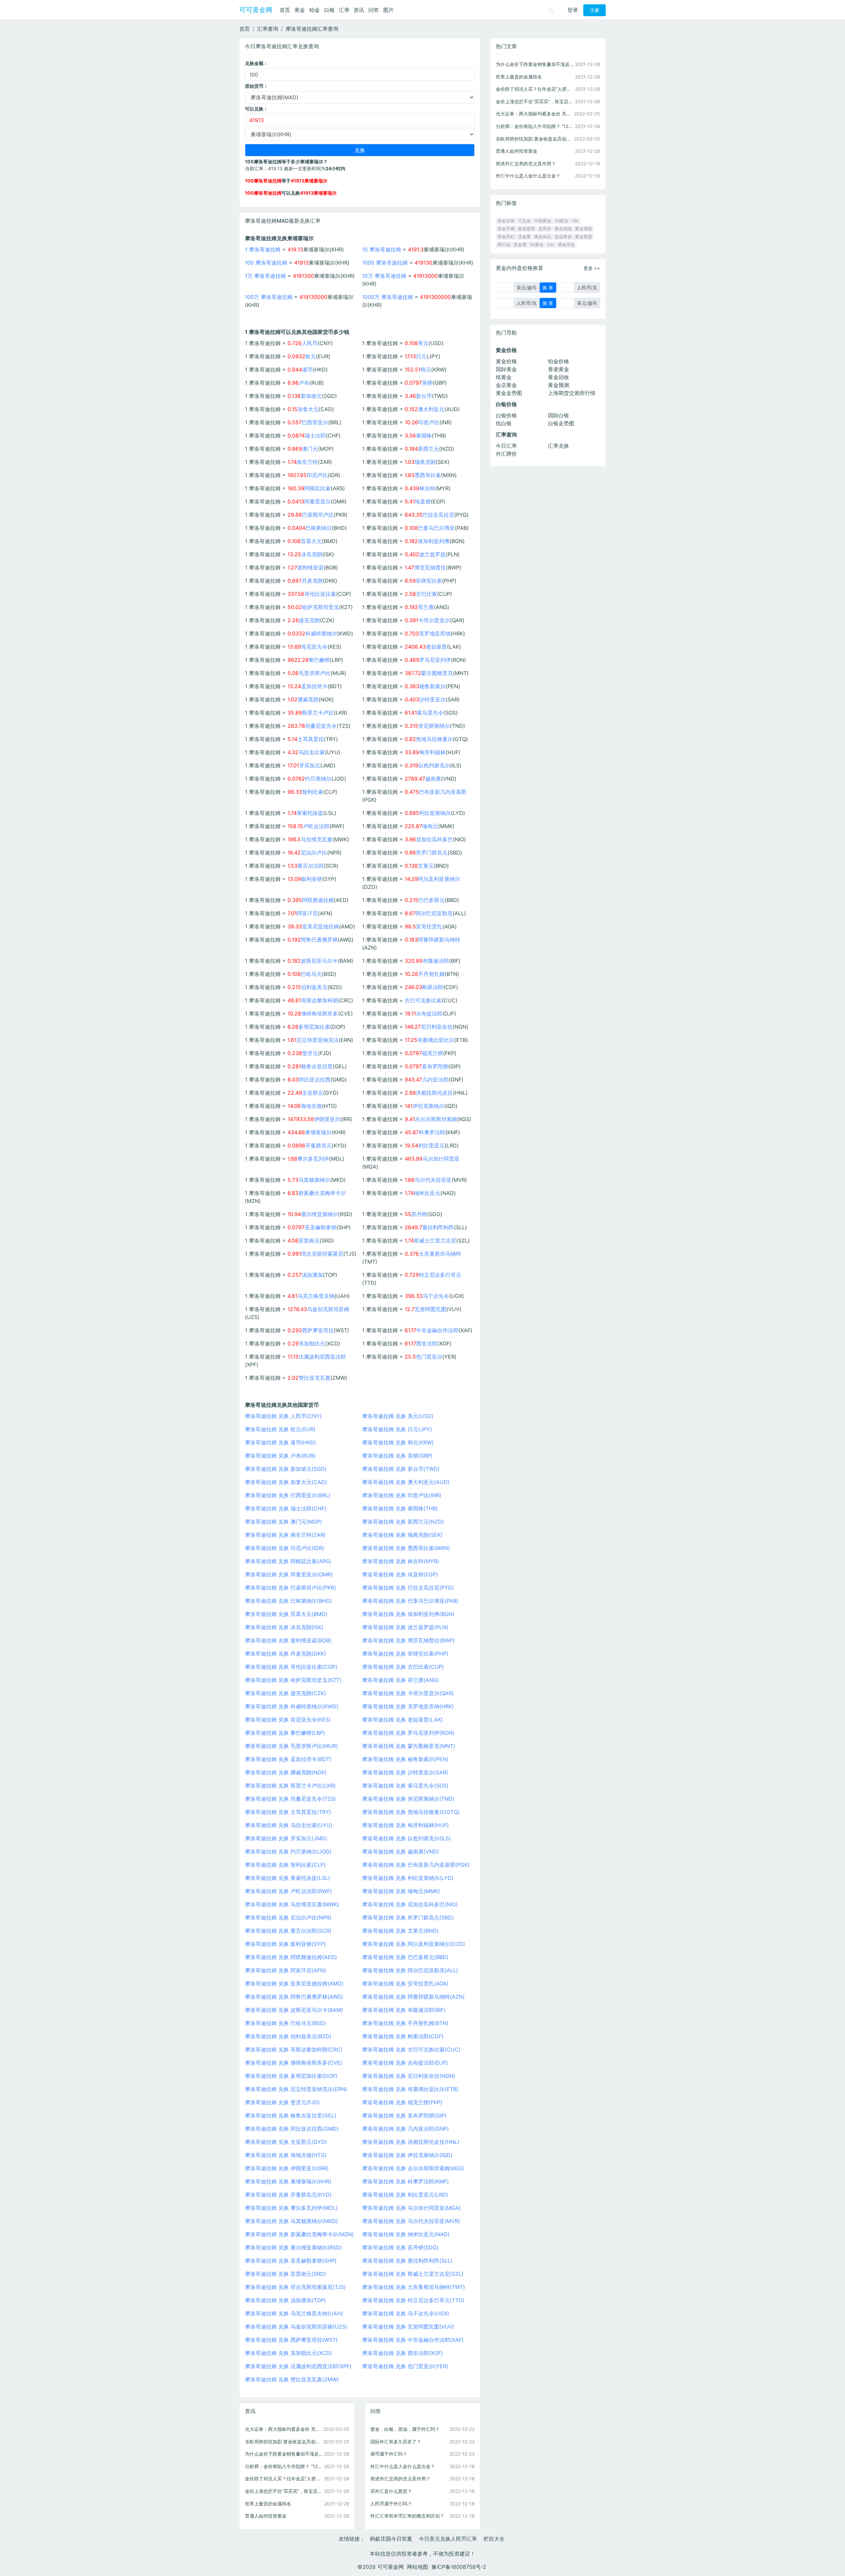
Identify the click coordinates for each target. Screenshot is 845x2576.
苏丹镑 (419, 1214)
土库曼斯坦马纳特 (440, 1254)
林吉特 (427, 488)
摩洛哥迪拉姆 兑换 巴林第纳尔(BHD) (288, 1601)
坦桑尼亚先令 (321, 726)
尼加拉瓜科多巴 (434, 839)
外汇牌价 (506, 454)
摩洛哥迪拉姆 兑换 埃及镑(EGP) (400, 1574)
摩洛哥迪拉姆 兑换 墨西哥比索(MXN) (406, 1548)
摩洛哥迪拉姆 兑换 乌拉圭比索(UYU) (289, 1825)
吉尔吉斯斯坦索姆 (436, 1119)
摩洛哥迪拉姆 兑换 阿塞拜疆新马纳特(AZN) (413, 1997)
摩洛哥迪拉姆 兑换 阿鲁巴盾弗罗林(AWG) (294, 1997)
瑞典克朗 (425, 462)
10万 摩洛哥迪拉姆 (384, 276)
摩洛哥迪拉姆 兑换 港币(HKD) (281, 1442)
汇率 (344, 10)
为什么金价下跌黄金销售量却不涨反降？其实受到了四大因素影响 (284, 2454)
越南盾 (433, 779)
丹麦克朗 (312, 581)
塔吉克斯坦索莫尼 (322, 1254)
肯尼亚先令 (314, 647)
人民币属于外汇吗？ (391, 2504)
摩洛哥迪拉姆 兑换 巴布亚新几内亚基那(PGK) (416, 1865)
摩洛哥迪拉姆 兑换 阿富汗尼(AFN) (286, 1970)
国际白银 (558, 415)
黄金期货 (584, 237)
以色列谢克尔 (434, 765)
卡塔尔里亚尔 (434, 620)
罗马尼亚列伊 (435, 660)
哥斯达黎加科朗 (320, 1000)
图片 (389, 10)
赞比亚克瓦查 (315, 1378)
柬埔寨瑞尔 (318, 1132)
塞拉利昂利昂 (438, 1227)
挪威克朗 (308, 699)
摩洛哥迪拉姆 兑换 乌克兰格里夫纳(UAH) (294, 2313)
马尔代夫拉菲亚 (433, 1180)
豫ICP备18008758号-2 (459, 2567)
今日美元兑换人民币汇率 (448, 2539)
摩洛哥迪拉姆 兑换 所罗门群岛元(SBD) (408, 1917)
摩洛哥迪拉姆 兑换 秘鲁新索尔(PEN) (405, 1759)
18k (575, 221)
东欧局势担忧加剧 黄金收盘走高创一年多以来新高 (284, 2442)
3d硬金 (561, 221)
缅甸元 (430, 826)
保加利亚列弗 (434, 541)
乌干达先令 (436, 1296)
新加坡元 (311, 396)
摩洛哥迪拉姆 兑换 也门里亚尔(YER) (405, 2366)
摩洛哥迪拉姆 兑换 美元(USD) (398, 1416)
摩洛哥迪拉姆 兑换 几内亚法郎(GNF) (406, 2129)
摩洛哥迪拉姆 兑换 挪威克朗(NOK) (286, 1772)
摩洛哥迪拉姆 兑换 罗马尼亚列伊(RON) (408, 1733)
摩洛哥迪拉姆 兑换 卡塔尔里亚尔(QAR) (408, 1693)
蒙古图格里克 (437, 673)
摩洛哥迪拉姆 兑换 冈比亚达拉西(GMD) (292, 2129)
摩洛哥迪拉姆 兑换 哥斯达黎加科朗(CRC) (294, 2049)
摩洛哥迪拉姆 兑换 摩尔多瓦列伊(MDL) (291, 2208)
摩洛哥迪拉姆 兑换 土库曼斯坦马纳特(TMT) (414, 2287)
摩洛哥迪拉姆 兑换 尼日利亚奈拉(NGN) (409, 2076)
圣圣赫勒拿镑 (321, 1227)
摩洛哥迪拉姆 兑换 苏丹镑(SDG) (400, 2247)
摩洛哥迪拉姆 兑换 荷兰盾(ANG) (401, 1680)
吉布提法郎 (429, 1014)
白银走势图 (561, 423)
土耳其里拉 (311, 739)
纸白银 (504, 423)
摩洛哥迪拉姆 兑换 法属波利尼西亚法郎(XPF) (298, 2366)
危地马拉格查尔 (434, 739)
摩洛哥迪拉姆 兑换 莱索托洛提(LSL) (287, 1878)
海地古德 (311, 1106)
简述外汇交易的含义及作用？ (400, 2479)
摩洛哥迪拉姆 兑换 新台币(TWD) (401, 1469)
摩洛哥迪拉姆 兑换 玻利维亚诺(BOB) (288, 1640)
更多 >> (592, 268)
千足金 (524, 221)
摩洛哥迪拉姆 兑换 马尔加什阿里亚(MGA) (411, 2208)
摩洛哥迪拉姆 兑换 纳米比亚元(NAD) (406, 2234)
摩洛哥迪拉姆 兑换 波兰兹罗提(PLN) (405, 1627)
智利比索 (313, 792)
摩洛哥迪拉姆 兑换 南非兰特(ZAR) (285, 1535)
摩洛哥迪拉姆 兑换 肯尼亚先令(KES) (288, 1720)
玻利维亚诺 (310, 567)
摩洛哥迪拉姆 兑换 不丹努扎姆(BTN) (405, 2023)
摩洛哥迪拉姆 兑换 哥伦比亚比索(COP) (291, 1667)
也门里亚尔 (429, 1357)
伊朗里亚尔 (327, 1119)
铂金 (315, 10)
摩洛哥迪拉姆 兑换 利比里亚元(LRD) (405, 2195)
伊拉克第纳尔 (428, 1106)
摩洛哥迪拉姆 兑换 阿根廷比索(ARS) (288, 1561)
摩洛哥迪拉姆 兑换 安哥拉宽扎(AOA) (405, 1983)
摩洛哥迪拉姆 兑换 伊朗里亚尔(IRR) (287, 2168)
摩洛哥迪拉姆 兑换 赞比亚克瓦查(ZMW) (292, 2379)
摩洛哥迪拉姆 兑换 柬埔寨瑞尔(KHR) (288, 2181)
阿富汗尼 (307, 913)
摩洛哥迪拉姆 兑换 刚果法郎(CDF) (403, 2036)
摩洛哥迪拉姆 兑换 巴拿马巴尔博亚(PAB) (410, 1601)
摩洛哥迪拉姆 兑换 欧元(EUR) (280, 1429)
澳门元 (310, 449)
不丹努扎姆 (431, 974)
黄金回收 (558, 377)
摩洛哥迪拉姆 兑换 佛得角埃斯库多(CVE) (294, 2063)
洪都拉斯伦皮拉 (434, 1093)
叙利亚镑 (312, 879)
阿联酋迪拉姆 (318, 900)
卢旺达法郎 (316, 826)
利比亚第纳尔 (435, 813)
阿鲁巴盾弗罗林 (319, 940)
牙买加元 (310, 765)
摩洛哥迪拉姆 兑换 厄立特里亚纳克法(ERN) (296, 2089)
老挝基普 (436, 647)
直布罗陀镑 (435, 1066)
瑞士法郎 (315, 435)
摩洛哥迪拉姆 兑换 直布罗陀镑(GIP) (404, 2115)
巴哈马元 (311, 974)
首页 (285, 10)
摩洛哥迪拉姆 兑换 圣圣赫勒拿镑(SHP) (291, 2261)
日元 (421, 356)
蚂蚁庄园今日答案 (391, 2539)
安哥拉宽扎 (429, 926)
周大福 (504, 245)
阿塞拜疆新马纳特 (439, 940)
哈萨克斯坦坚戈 (321, 607)
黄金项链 (584, 229)
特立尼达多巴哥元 (440, 1275)
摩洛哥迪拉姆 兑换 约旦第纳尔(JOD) (288, 1851)
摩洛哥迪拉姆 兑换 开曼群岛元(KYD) (288, 2195)
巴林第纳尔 (319, 528)
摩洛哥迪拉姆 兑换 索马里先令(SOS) (405, 1786)
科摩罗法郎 (432, 1132)
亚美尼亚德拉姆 (321, 926)
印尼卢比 (317, 475)
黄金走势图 (509, 393)
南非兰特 (307, 462)
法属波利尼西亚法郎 (322, 1357)
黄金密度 (526, 229)
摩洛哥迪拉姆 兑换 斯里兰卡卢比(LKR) (290, 1786)
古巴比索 (426, 594)
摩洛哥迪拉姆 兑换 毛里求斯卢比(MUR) (291, 1746)
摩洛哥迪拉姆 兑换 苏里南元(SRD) (286, 2274)
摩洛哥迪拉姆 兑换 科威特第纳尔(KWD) (292, 1706)
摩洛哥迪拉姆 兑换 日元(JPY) (397, 1429)
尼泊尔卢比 (314, 853)
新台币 (424, 396)
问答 (374, 10)
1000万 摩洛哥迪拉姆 (388, 297)
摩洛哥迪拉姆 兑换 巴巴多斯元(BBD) (405, 1957)
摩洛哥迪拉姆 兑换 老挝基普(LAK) (403, 1720)
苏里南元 (309, 1240)
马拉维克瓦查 (317, 839)
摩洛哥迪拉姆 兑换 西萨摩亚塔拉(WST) (291, 2340)
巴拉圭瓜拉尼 (438, 515)
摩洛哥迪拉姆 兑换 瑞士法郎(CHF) (286, 1508)
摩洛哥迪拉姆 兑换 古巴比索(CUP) (403, 1667)
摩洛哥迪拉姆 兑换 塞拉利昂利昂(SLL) (407, 2261)
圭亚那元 (313, 1093)
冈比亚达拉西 (315, 1079)
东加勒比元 (312, 1343)
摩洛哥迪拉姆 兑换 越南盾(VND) (401, 1851)
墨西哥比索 (428, 475)
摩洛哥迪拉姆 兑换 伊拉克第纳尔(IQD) (407, 2155)
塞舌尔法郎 (311, 866)
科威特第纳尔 (321, 633)
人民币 (310, 343)
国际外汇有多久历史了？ (396, 2442)
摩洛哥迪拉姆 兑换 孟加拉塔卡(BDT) (288, 1759)
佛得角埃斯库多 (320, 1014)
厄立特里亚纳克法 (318, 1040)
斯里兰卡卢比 (318, 713)
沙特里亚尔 (432, 699)
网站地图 (418, 2567)
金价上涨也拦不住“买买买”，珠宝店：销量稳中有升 (284, 2491)
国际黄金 (506, 369)
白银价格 (506, 415)
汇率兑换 (558, 446)
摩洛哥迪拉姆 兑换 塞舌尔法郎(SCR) (288, 1931)
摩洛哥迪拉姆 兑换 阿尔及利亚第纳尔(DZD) (414, 1944)
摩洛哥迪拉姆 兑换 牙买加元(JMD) (286, 1838)
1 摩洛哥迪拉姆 (263, 249)
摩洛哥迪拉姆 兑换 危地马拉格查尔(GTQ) (411, 1812)
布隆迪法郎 (436, 961)
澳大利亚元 (431, 409)
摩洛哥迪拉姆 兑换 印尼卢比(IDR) (285, 1548)
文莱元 (426, 866)
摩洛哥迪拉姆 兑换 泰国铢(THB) (400, 1508)
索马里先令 (430, 713)
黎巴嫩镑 (319, 660)
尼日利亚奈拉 (437, 1027)
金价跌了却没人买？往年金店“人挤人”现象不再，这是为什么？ (284, 2479)
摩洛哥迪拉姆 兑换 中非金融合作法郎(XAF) (413, 2340)
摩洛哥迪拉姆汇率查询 (312, 29)
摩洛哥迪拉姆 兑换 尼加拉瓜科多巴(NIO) (410, 1904)
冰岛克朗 (312, 554)
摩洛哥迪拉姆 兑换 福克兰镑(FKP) (402, 2102)
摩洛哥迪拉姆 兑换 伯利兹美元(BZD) (288, 2036)
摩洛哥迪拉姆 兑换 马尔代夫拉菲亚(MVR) (411, 2221)
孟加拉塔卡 (314, 686)
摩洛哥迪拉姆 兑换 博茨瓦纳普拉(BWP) (408, 1640)
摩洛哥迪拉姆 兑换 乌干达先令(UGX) (406, 2313)
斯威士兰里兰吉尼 (435, 1240)
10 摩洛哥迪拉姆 (382, 249)
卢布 (304, 383)
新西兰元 (428, 449)
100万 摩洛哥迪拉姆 (269, 297)
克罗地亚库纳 (435, 633)
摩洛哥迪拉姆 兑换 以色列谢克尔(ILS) (406, 1838)
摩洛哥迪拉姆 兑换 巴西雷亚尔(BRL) (288, 1495)
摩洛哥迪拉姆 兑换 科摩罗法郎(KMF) (406, 2181)
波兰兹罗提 (432, 554)
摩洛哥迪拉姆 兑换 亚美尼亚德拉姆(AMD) (294, 1983)
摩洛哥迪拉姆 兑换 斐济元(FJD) (282, 2102)
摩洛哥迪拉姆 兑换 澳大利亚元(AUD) (406, 1482)
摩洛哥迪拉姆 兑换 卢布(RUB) (280, 1456)
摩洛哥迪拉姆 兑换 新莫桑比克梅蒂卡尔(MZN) (299, 2234)
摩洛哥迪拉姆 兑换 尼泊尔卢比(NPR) (288, 1917)
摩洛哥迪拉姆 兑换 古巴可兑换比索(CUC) (411, 2049)
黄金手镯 (506, 229)
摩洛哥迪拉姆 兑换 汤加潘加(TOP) (286, 2300)
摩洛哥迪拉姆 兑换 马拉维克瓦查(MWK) (292, 1904)
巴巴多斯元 (431, 900)
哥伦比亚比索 (320, 594)
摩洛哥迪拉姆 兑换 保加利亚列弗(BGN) (408, 1614)
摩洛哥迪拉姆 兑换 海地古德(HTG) (286, 2155)
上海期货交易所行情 (572, 393)
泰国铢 (424, 435)
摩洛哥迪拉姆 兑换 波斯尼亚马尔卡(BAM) (294, 2010)
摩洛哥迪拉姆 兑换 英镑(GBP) (397, 1456)
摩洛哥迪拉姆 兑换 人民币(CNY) (283, 1416)
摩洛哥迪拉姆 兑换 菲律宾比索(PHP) (405, 1654)
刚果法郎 (433, 987)
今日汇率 (506, 446)
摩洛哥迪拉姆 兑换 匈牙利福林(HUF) (406, 1825)
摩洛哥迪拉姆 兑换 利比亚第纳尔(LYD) (408, 1878)
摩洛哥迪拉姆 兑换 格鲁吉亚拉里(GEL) (291, 2115)
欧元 (311, 356)
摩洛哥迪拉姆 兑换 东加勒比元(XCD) (288, 2353)
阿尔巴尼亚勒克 (434, 913)
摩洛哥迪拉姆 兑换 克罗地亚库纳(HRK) (408, 1706)
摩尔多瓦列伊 (313, 1159)
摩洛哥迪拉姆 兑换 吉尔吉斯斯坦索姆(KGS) (413, 2168)
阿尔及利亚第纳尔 (439, 879)
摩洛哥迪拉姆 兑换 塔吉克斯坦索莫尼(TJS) (295, 2287)
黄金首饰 (506, 221)
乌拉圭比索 (312, 752)
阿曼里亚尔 (318, 501)
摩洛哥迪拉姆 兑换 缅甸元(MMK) (401, 1891)
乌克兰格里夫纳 (316, 1296)
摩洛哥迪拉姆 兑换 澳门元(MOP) (284, 1522)
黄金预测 (558, 385)
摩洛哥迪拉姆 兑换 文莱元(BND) (400, 1931)
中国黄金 (543, 221)
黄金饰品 (543, 237)
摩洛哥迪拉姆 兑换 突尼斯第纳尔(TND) (408, 1799)
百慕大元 (311, 541)
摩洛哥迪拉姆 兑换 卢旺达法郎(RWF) (288, 1891)
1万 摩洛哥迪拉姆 (265, 276)
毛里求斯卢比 (315, 673)
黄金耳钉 (506, 237)
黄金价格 (506, 361)
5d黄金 (537, 245)
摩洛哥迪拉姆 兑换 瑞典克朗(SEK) (402, 1535)
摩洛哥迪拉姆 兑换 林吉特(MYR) (401, 1561)
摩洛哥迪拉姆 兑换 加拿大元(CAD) (286, 1482)
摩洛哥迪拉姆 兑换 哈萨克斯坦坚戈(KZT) (293, 1680)
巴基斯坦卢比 (318, 515)
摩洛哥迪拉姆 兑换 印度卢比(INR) (402, 1495)
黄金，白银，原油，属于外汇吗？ (405, 2429)
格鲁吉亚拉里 (317, 1066)
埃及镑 (423, 501)
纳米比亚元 (427, 1193)
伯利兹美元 (314, 987)
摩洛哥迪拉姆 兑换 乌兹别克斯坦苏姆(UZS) (296, 2327)
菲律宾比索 (429, 581)
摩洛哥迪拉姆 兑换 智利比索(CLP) (285, 1865)
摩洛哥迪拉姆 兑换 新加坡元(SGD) (286, 1469)
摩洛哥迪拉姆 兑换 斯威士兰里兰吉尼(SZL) (413, 2274)
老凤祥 (545, 229)
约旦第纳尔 (318, 779)
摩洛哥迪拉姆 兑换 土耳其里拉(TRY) (288, 1812)
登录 (573, 10)
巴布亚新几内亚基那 (443, 792)
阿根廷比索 (318, 488)
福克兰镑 (432, 1053)
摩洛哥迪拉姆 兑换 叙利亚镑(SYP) (285, 1944)
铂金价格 (558, 361)
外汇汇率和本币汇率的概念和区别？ (407, 2516)
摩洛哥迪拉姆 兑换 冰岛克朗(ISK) (284, 1627)
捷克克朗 (309, 620)
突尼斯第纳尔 (434, 726)
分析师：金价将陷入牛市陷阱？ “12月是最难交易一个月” (284, 2466)
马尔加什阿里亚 (441, 1159)
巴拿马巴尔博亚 (436, 528)
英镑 (427, 383)
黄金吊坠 (566, 245)
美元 (423, 343)
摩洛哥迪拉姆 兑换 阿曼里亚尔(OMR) (289, 1574)
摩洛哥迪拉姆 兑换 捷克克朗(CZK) (286, 1693)
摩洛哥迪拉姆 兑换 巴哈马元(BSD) (286, 2023)
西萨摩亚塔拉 (318, 1330)
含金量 (524, 237)
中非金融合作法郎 (437, 1330)
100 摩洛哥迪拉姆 (266, 263)
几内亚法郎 (435, 1079)
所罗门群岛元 (432, 853)
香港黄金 (558, 369)
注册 (594, 10)
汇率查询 (268, 29)
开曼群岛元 (319, 1145)
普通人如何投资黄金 (266, 2516)
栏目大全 (494, 2539)
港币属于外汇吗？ (389, 2454)
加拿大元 (308, 409)
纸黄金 (504, 377)
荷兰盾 (426, 607)
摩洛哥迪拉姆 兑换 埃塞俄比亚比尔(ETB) (410, 2089)
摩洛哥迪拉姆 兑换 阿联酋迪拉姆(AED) (291, 1957)
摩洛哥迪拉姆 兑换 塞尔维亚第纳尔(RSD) (293, 2247)
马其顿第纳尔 (314, 1180)
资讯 (359, 10)
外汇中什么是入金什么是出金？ (403, 2466)
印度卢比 (429, 422)
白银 (329, 10)
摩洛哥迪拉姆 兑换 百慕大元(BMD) (286, 1614)
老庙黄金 (563, 237)
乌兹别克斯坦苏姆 (328, 1309)
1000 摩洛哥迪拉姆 (385, 263)
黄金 (300, 10)
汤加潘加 (312, 1275)
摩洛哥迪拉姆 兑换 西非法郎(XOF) (403, 2353)
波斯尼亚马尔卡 (319, 961)
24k (551, 245)
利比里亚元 (431, 1145)
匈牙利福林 (432, 752)
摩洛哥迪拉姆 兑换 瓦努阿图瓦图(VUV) (408, 2327)
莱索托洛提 (310, 813)
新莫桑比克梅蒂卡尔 (322, 1193)
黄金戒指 (563, 229)
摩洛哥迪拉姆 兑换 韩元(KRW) (398, 1442)
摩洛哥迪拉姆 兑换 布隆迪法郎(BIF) (404, 2010)
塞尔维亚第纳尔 (320, 1214)
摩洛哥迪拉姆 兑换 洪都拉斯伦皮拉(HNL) (411, 2142)
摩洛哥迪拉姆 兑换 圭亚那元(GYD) (286, 2142)
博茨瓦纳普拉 (430, 567)
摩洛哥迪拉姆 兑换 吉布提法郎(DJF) (405, 2063)
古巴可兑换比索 (423, 1000)
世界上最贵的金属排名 (268, 2504)
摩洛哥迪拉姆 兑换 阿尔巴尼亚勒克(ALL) (410, 1970)
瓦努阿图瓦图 (430, 1309)
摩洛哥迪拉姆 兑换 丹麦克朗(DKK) (286, 1654)
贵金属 (520, 245)
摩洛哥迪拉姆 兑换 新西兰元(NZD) (403, 1522)
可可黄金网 (256, 10)
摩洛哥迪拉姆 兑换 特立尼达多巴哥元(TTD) (413, 2300)
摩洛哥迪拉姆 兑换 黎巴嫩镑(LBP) (285, 1733)
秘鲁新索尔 (432, 686)
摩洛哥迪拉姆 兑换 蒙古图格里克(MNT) (409, 1746)
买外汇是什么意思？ (391, 2491)
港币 (307, 370)
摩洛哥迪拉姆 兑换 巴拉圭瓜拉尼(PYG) (408, 1588)
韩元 (426, 370)
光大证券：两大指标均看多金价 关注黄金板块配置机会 (284, 2429)
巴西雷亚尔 (315, 422)
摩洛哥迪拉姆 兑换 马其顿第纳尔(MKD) (291, 2221)
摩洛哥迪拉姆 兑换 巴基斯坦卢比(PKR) (290, 1588)
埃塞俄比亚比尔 (436, 1040)
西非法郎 (427, 1343)
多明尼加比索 (314, 1027)
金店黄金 (506, 385)
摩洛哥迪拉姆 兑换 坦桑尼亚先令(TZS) (290, 1799)
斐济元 (310, 1053)
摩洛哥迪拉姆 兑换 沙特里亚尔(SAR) (405, 1772)
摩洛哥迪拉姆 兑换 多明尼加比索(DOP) (291, 2076)
